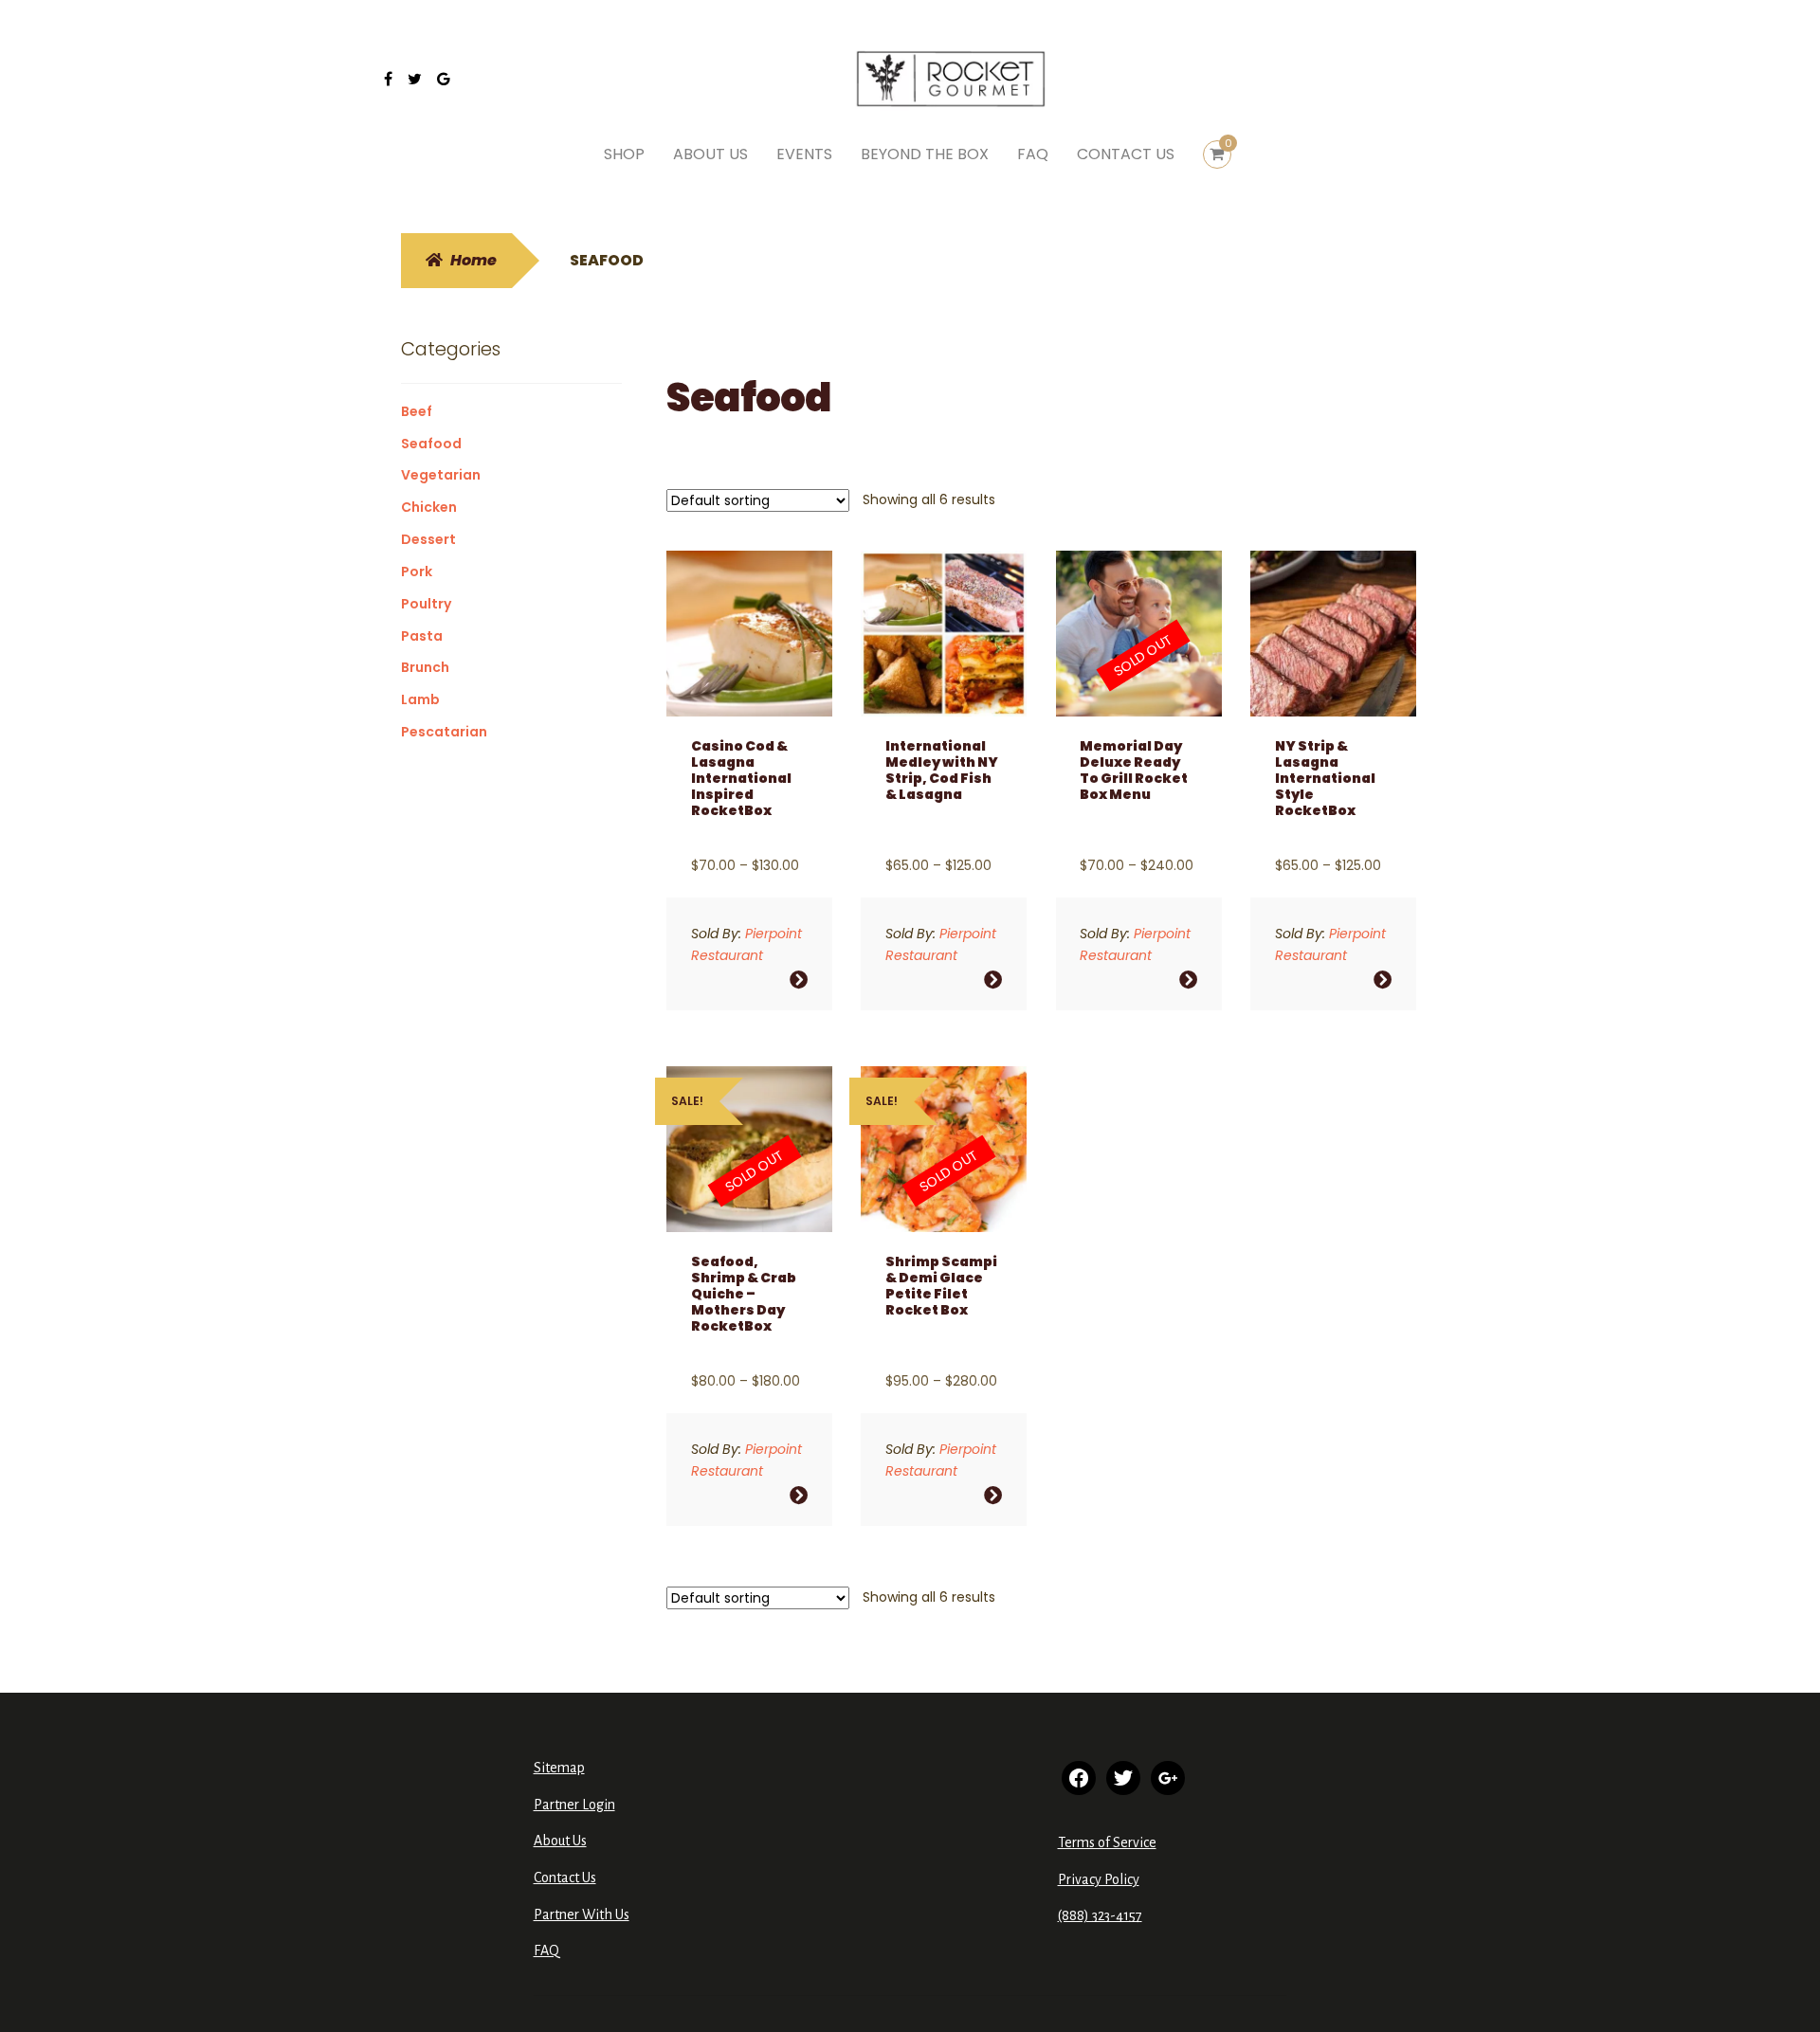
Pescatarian (444, 732)
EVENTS (804, 154)
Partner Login (574, 1805)
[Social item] (388, 80)
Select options (799, 980)
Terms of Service (1107, 1842)
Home (473, 260)
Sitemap (559, 1768)
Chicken (429, 507)
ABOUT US (710, 154)
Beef (417, 411)
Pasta (422, 636)
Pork (417, 571)
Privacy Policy (1099, 1879)
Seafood (431, 444)
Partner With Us (582, 1914)
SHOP (624, 154)
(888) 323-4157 (1100, 1915)
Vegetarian (441, 475)
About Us (560, 1841)
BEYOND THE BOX (925, 154)
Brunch (425, 667)
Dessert (428, 539)
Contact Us (565, 1878)
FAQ (1033, 154)
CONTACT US (1126, 154)
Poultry (426, 604)
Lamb (420, 699)
